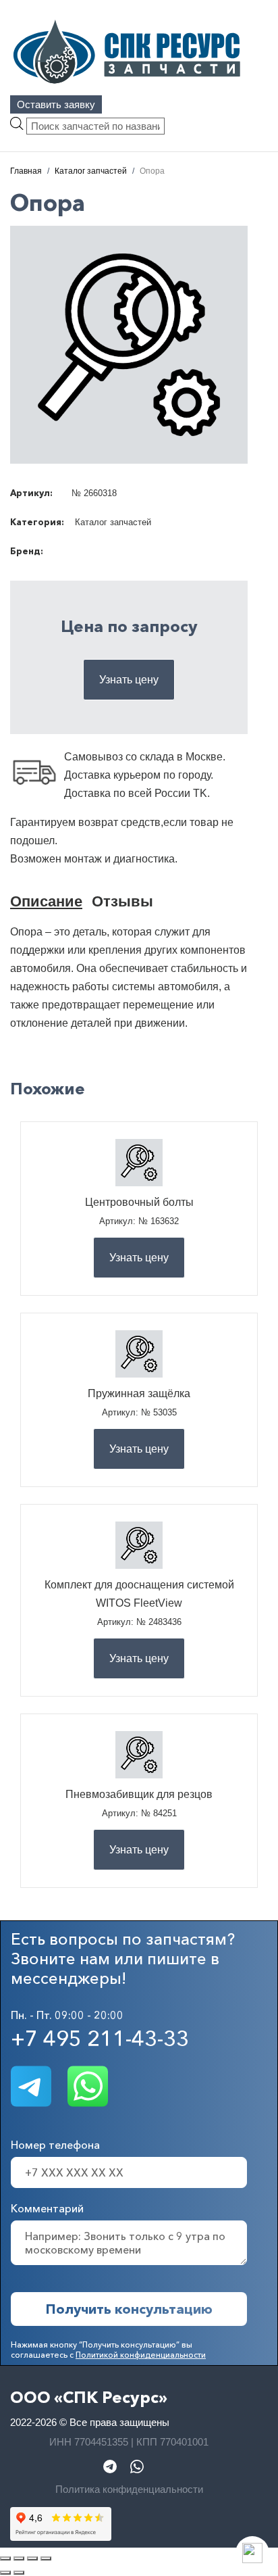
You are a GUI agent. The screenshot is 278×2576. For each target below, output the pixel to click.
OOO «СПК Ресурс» (89, 2397)
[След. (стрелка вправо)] (19, 2573)
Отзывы (122, 901)
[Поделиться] (32, 2558)
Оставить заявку (56, 104)
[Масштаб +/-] (5, 2558)
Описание (46, 901)
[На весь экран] (19, 2558)
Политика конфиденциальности (129, 2489)
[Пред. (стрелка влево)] (5, 2573)
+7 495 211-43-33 (100, 2038)
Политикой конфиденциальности (141, 2355)
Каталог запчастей (113, 522)
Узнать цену (129, 680)
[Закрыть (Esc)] (46, 2558)
